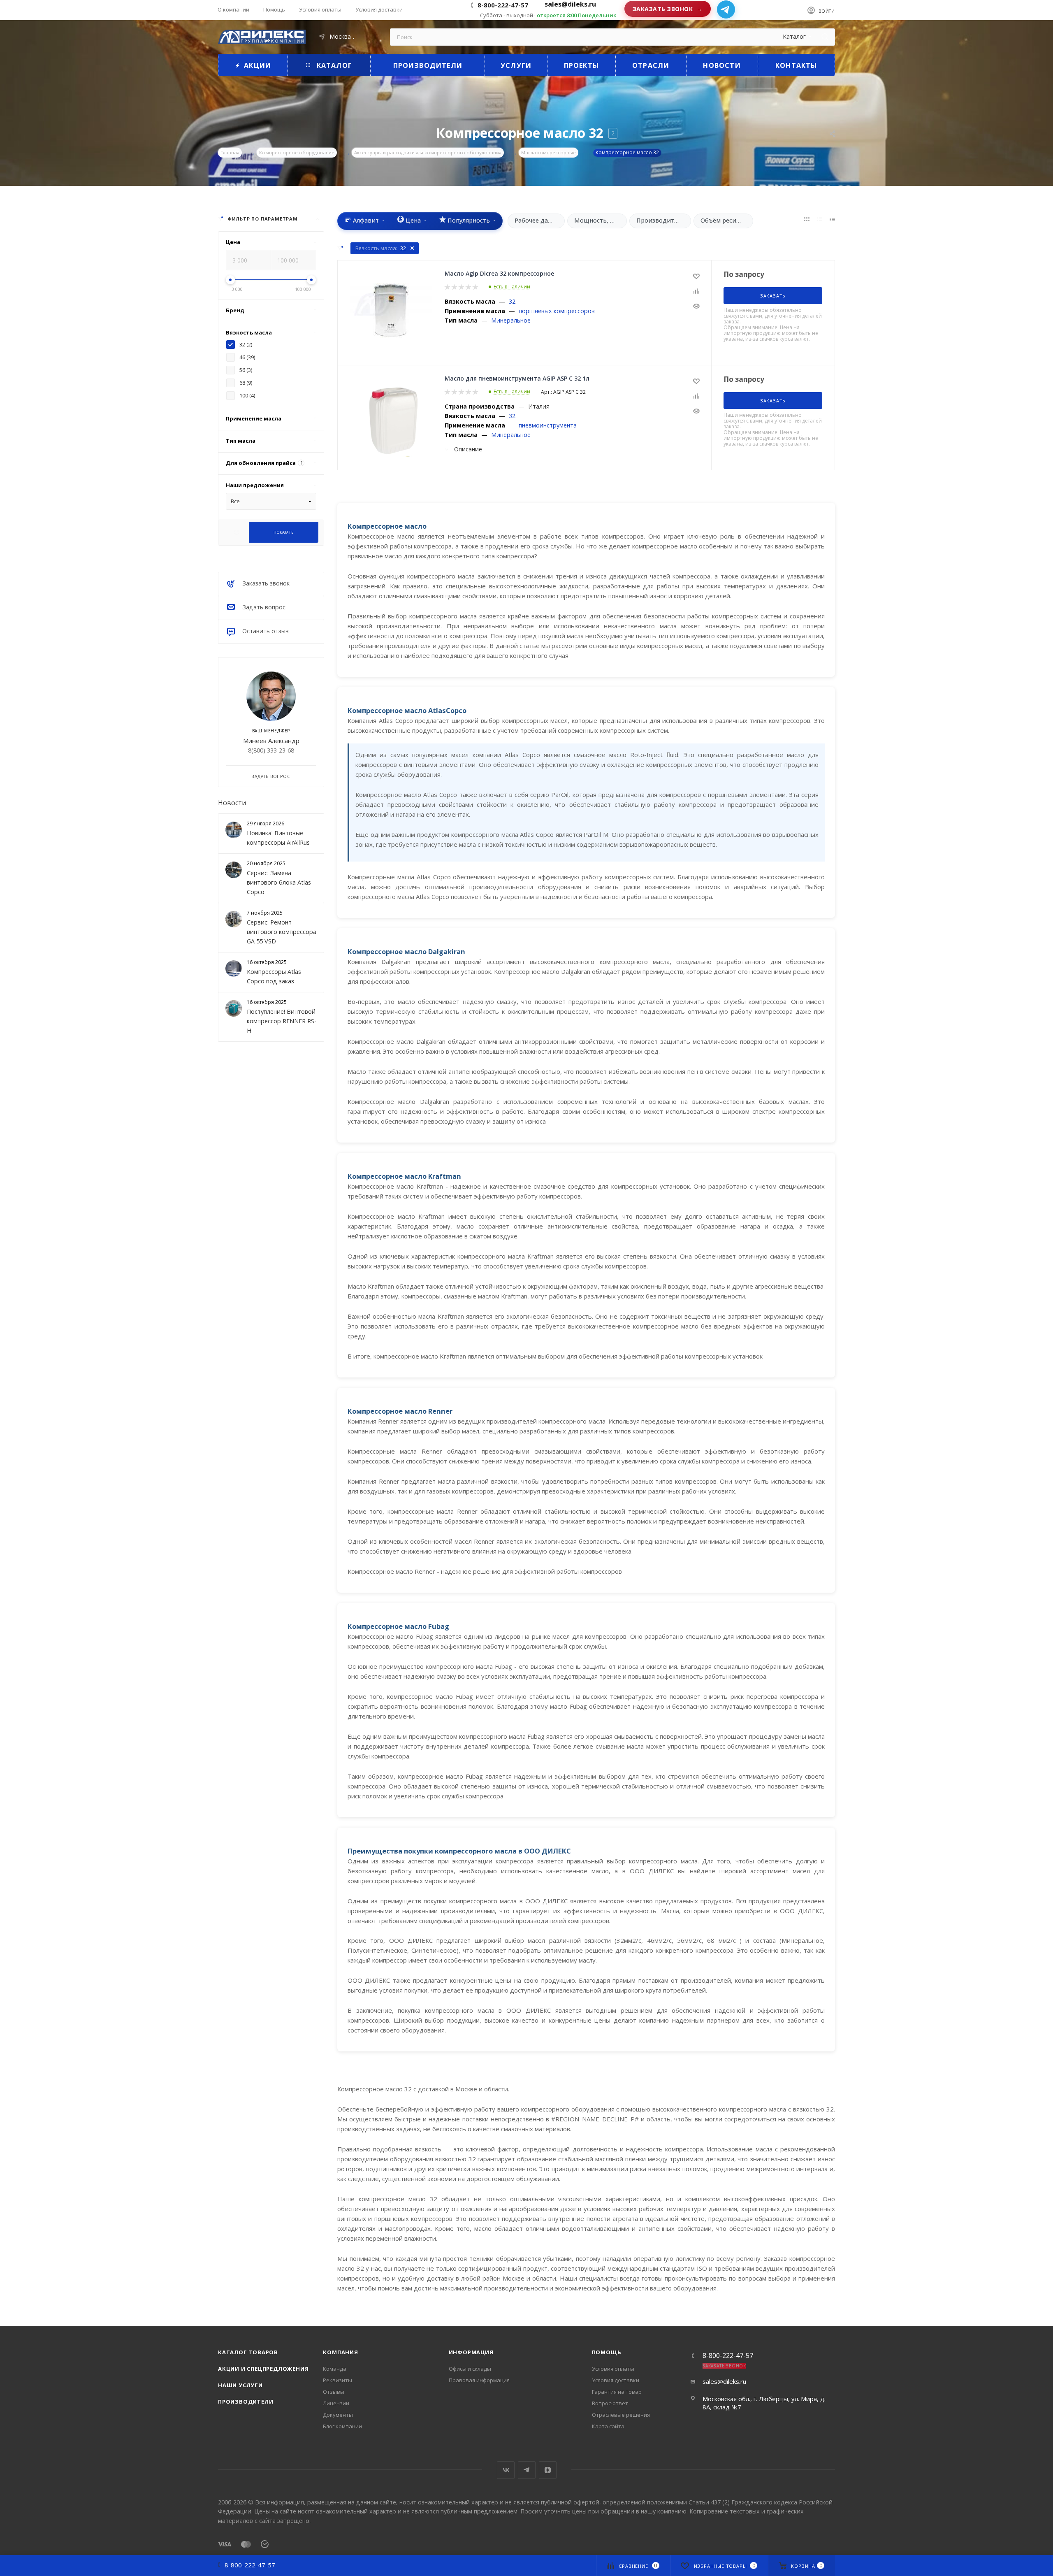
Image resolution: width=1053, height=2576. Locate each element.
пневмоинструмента (548, 425)
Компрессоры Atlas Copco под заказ (274, 976)
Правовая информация (479, 2380)
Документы (338, 2415)
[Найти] (825, 37)
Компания (340, 2352)
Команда (335, 2369)
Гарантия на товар (617, 2392)
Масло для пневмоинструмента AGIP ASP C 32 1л (517, 378)
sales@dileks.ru (724, 2381)
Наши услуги (240, 2385)
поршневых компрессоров (557, 311)
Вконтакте (506, 2470)
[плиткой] (807, 218)
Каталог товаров (248, 2352)
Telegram (527, 2470)
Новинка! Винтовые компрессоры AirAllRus (278, 838)
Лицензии (336, 2403)
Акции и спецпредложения (263, 2369)
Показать (283, 532)
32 (512, 301)
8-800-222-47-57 (503, 5)
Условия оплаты (613, 2369)
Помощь (607, 2352)
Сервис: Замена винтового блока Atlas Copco (279, 882)
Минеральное (511, 320)
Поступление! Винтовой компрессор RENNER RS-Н (282, 1021)
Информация (471, 2352)
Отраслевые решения (621, 2415)
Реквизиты (337, 2380)
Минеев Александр (271, 740)
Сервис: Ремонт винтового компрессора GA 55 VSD (282, 932)
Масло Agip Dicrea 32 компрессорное (499, 273)
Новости (232, 802)
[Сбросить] (236, 532)
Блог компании (342, 2426)
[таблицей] (832, 218)
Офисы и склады (470, 2369)
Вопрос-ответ (610, 2403)
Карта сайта (608, 2426)
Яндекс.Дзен (548, 2470)
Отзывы (334, 2392)
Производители (246, 2402)
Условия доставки (616, 2380)
